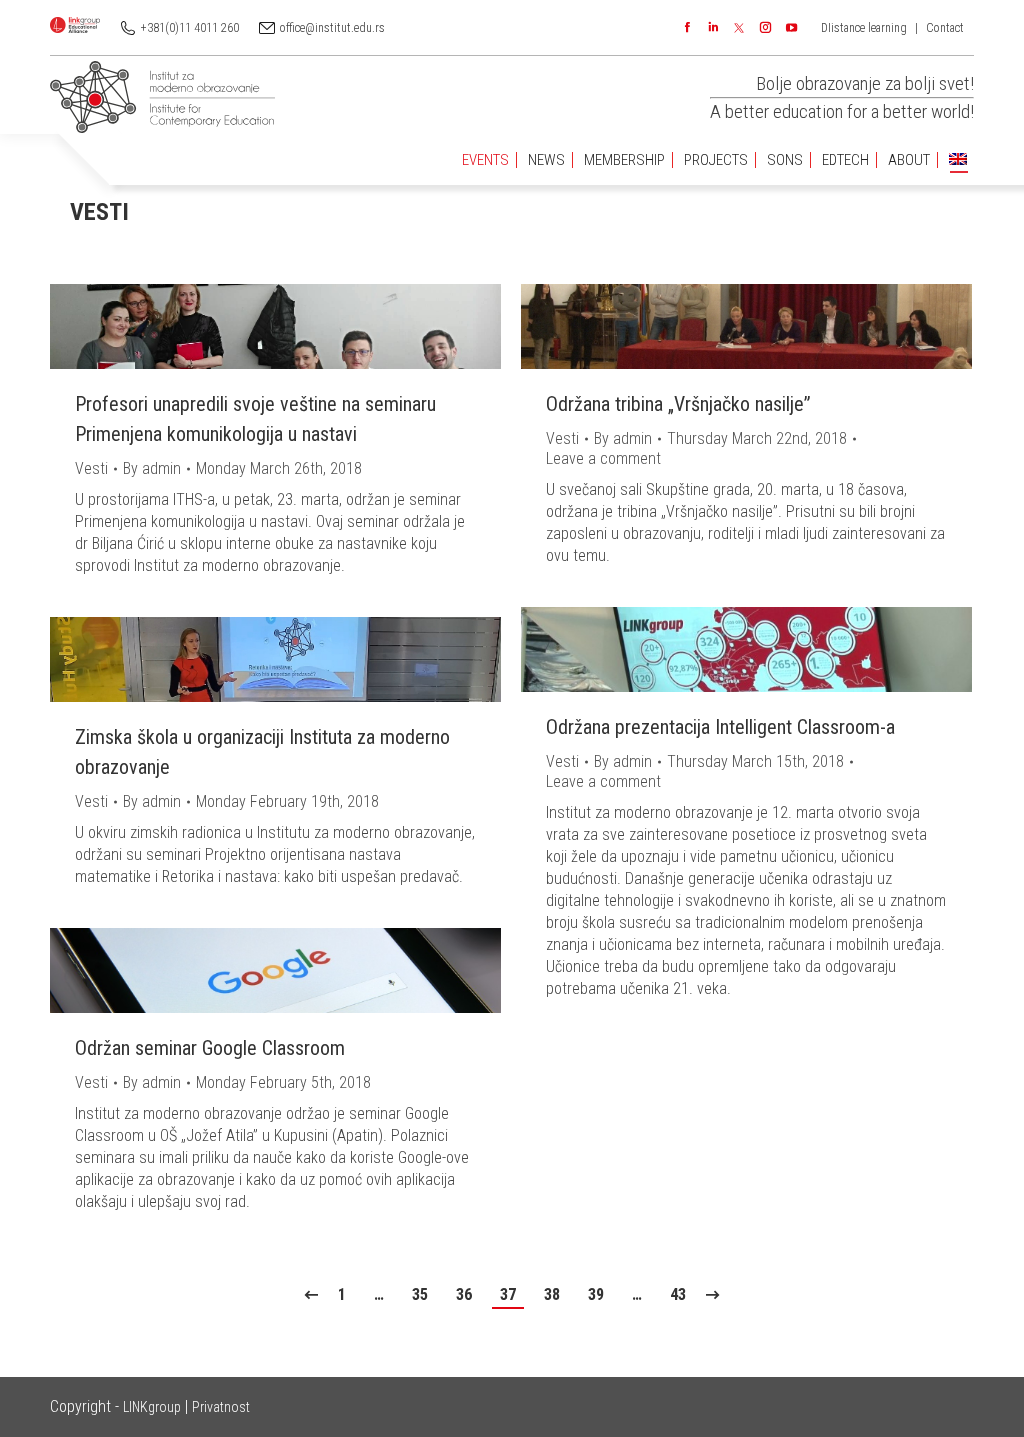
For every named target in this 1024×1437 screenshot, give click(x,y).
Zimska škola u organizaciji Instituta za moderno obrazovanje (262, 752)
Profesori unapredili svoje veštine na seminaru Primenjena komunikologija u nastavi (255, 419)
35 (420, 1294)
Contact (945, 28)
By (152, 468)
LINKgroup (152, 1407)
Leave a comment (603, 458)
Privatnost (221, 1407)
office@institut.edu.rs (332, 28)
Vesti (91, 468)
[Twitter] (739, 28)
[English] (958, 160)
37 (508, 1294)
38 (552, 1294)
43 (678, 1294)
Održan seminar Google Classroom (210, 1048)
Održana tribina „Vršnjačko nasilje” (678, 404)
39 (596, 1294)
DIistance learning (864, 28)
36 (464, 1294)
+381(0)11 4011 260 (190, 28)
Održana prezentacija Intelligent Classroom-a (720, 727)
